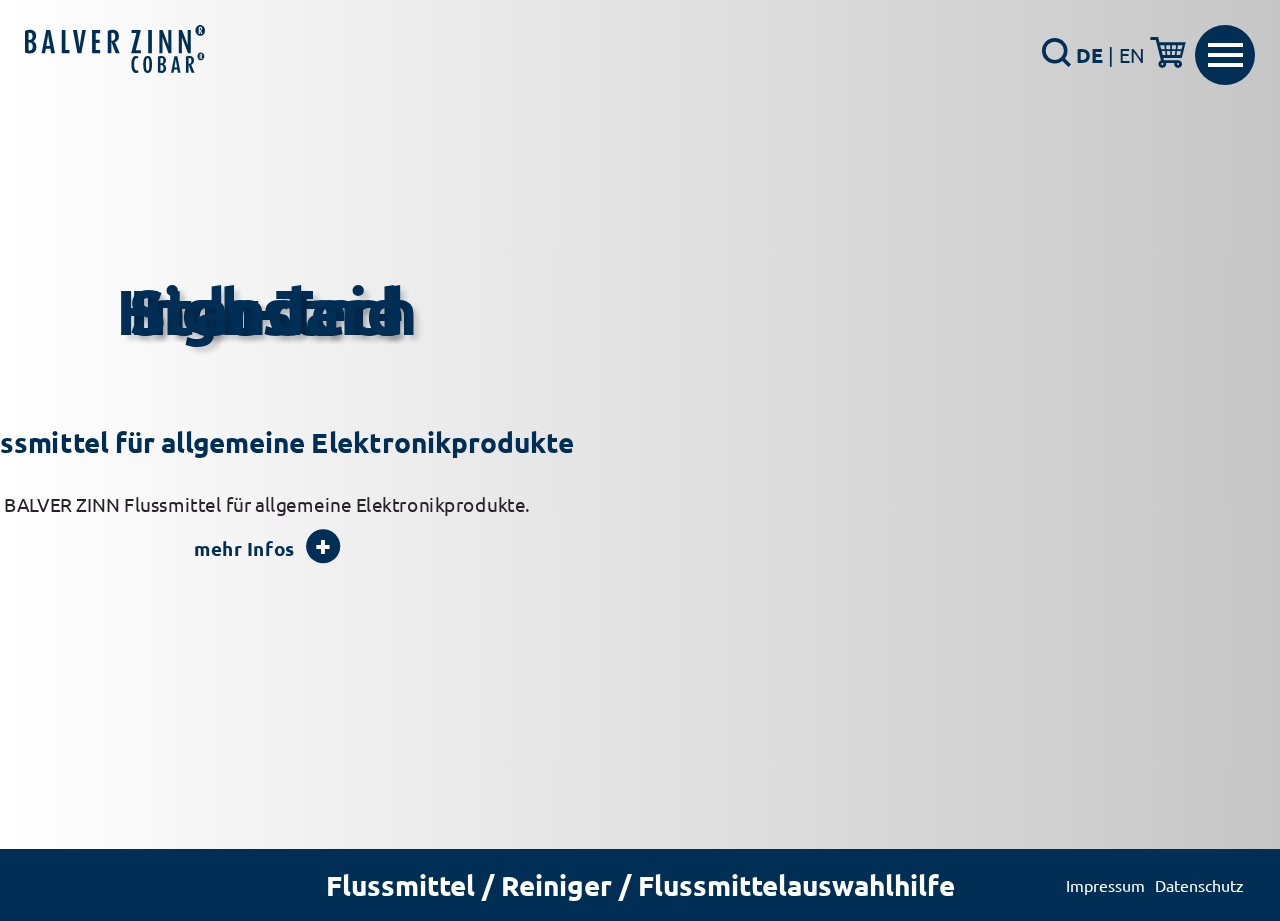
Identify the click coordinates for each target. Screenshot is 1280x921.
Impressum (1105, 885)
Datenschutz (1199, 885)
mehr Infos (244, 548)
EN (1132, 54)
